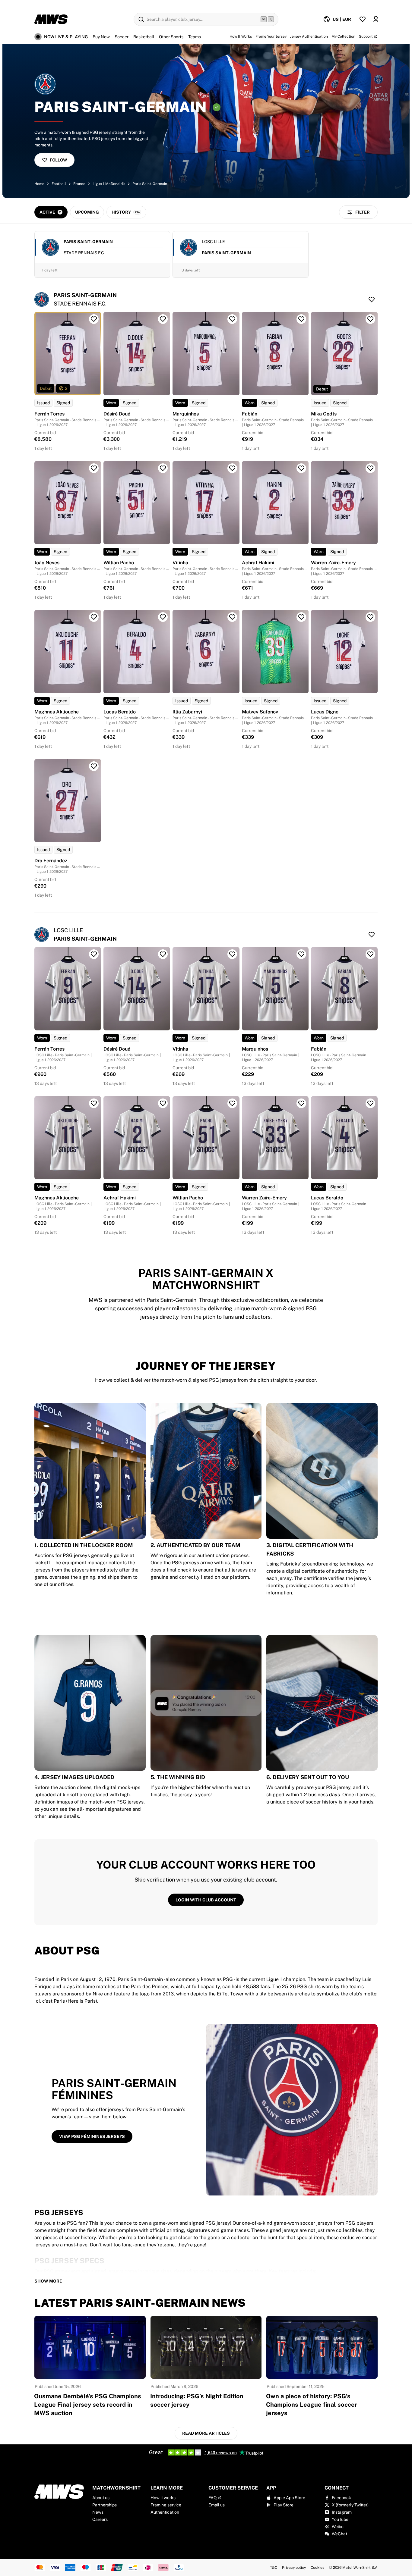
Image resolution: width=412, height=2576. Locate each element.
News (98, 2512)
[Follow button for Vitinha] (232, 468)
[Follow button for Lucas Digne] (370, 617)
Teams (195, 37)
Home (39, 184)
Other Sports (171, 37)
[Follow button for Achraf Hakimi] (301, 468)
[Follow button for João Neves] (94, 468)
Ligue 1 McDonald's (109, 184)
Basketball (144, 37)
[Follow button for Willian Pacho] (163, 468)
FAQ (212, 2498)
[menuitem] (337, 19)
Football (59, 184)
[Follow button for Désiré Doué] (163, 319)
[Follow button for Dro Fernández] (94, 766)
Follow (58, 160)
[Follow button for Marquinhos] (232, 319)
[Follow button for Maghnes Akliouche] (94, 617)
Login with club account (206, 1900)
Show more (48, 2281)
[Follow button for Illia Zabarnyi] (232, 617)
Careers (100, 2519)
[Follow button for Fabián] (301, 319)
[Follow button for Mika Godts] (370, 319)
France (79, 184)
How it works (163, 2498)
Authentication (165, 2512)
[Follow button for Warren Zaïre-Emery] (370, 468)
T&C (274, 2568)
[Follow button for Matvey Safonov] (301, 617)
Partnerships (105, 2505)
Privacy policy (294, 2568)
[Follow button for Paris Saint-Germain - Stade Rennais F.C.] (372, 299)
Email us (217, 2505)
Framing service (166, 2505)
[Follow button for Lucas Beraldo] (163, 617)
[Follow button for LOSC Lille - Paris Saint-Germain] (372, 935)
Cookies (317, 2568)
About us (101, 2498)
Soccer (122, 37)
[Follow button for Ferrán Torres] (94, 319)
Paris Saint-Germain (150, 184)
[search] (206, 19)
